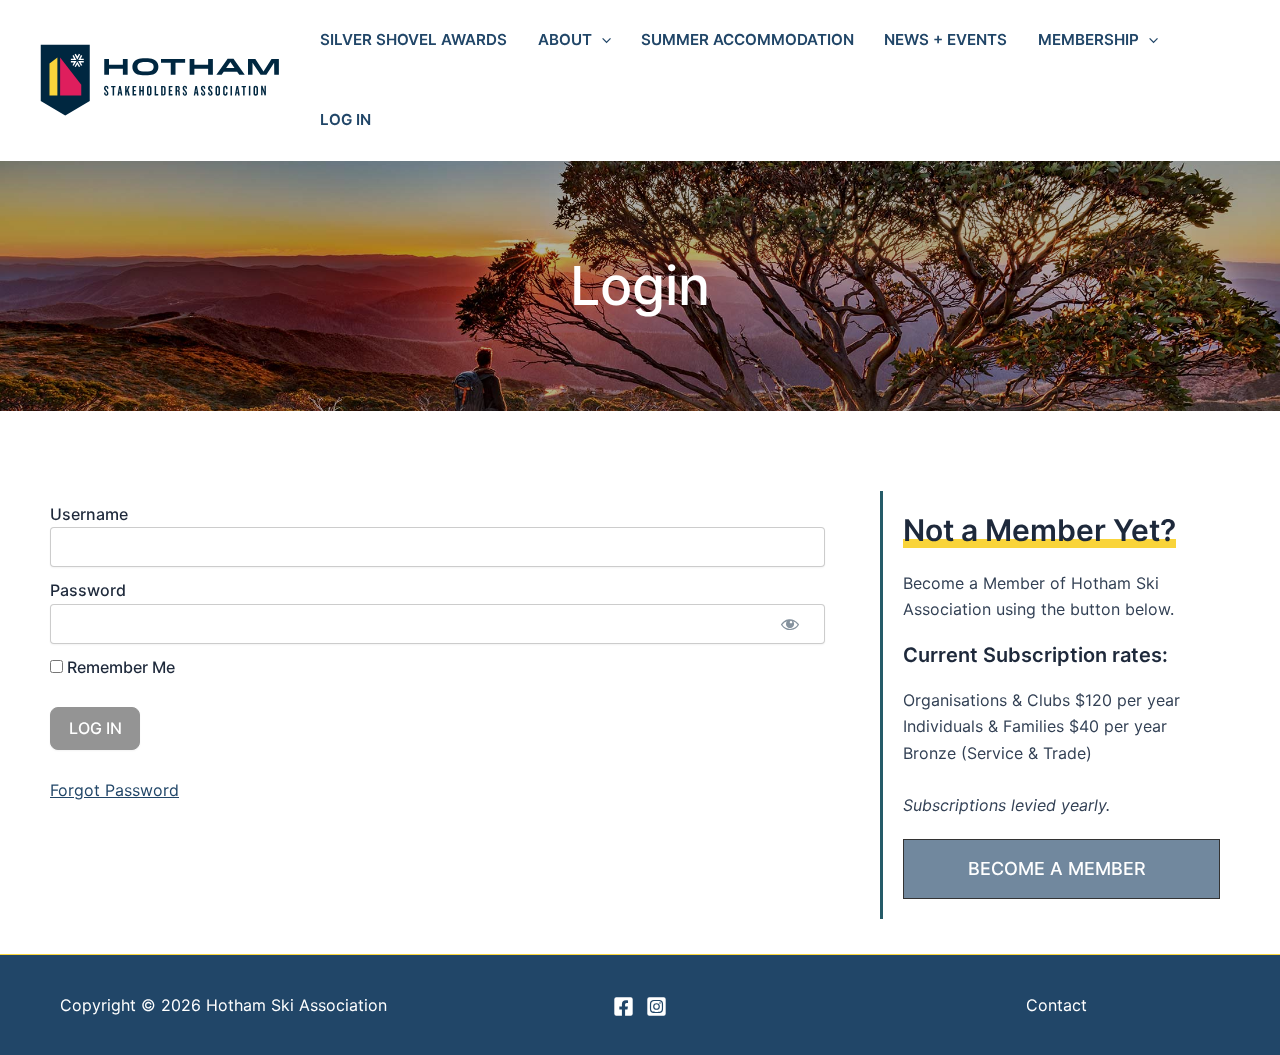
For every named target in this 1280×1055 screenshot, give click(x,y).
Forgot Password (114, 790)
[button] (601, 40)
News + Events (945, 39)
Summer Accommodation (747, 39)
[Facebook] (623, 1006)
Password (88, 590)
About (565, 39)
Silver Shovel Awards (413, 39)
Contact (1056, 1005)
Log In (345, 119)
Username (89, 514)
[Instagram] (656, 1006)
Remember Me (119, 667)
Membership (1088, 39)
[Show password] (790, 624)
